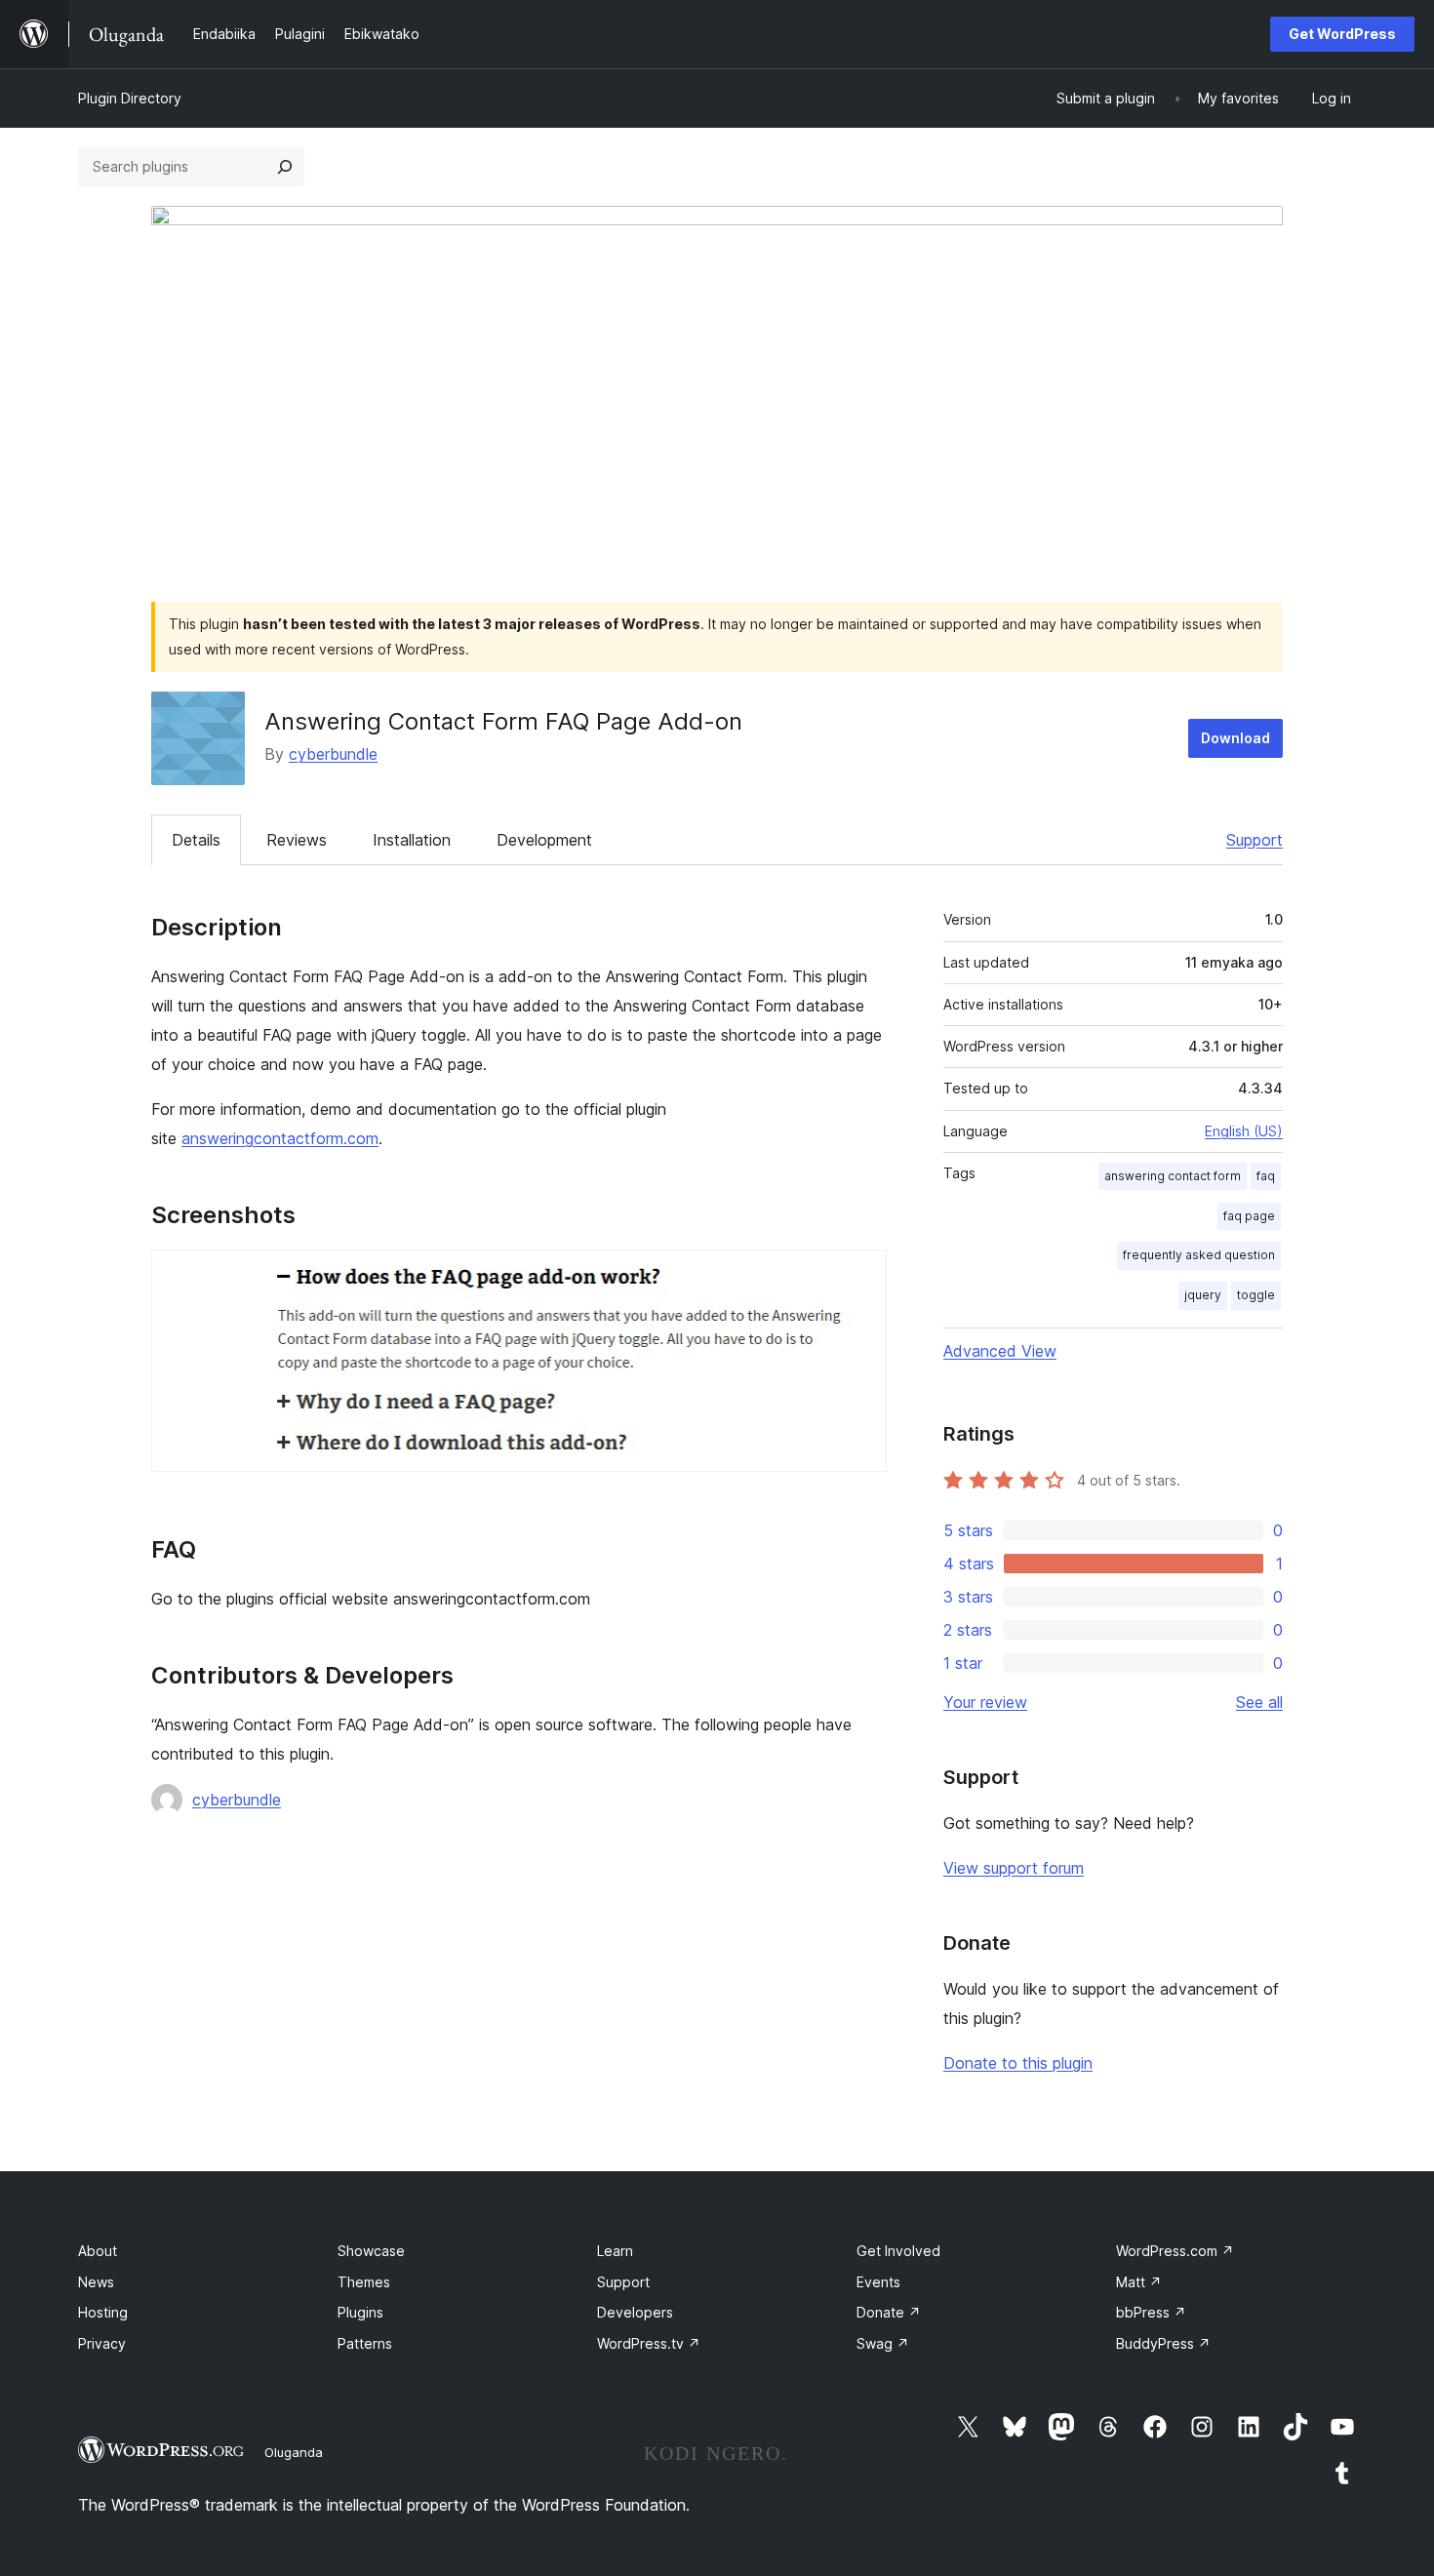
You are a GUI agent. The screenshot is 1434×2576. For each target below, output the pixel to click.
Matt (1139, 2282)
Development (544, 840)
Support (1255, 840)
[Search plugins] (285, 167)
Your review (985, 1702)
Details (196, 840)
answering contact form (1173, 1176)
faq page (1249, 1216)
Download (1235, 738)
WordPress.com (1175, 2251)
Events (878, 2282)
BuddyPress (1163, 2343)
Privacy (102, 2343)
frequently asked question (1199, 1255)
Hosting (103, 2312)
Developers (635, 2312)
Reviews (297, 840)
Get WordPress (1342, 34)
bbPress (1151, 2312)
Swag (883, 2343)
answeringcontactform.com (280, 1138)
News (96, 2282)
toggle (1256, 1295)
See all (1259, 1702)
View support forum (1014, 1868)
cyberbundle (333, 754)
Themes (364, 2282)
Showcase (371, 2251)
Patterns (365, 2343)
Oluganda (294, 2452)
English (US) (1244, 1131)
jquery (1203, 1295)
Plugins (360, 2312)
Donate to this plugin (1018, 2063)
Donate (889, 2312)
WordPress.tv (649, 2343)
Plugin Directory (130, 98)
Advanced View (1000, 1351)
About (98, 2251)
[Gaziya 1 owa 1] (860, 1276)
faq (1266, 1176)
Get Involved (898, 2251)
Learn (615, 2251)
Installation (412, 840)
